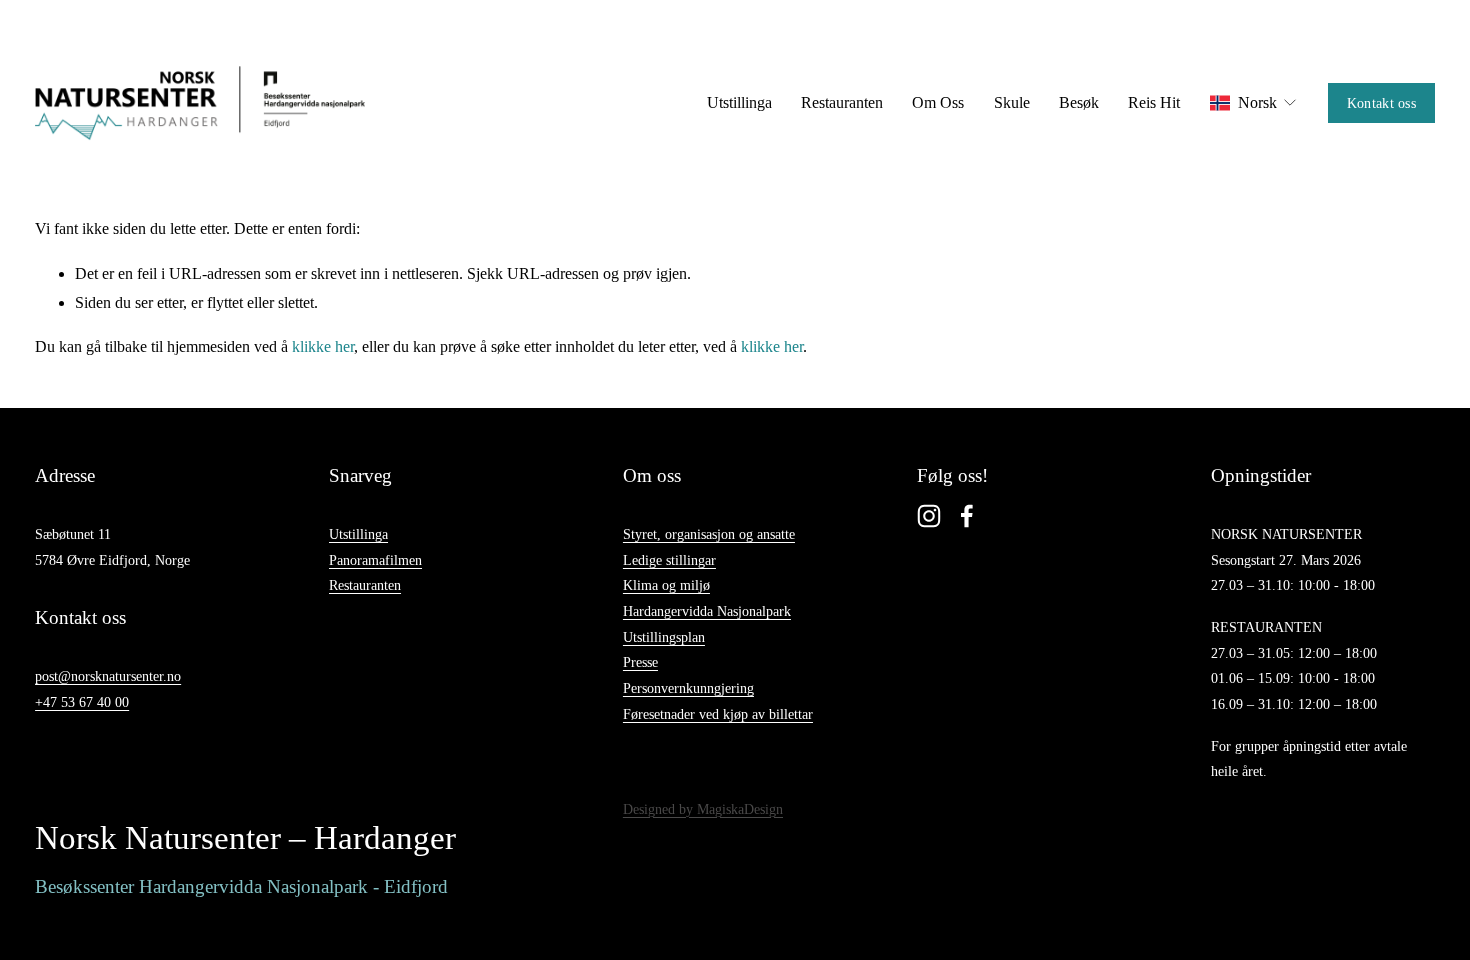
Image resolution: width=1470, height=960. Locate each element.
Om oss (938, 102)
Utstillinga (739, 102)
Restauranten (842, 102)
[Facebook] (967, 516)
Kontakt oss (1381, 103)
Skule (1012, 102)
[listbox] (1254, 103)
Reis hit (1154, 102)
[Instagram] (929, 516)
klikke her (323, 346)
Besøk (1079, 102)
